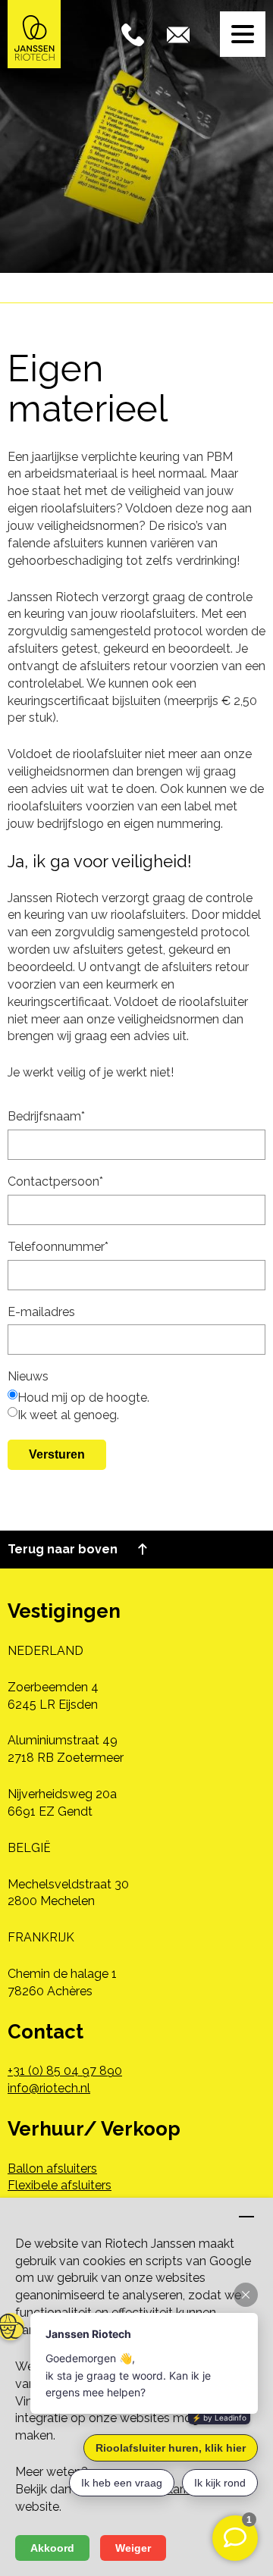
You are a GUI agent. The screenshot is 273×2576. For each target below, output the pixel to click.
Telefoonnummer (58, 1247)
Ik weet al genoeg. (68, 1415)
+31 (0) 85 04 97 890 (65, 2071)
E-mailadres (41, 1312)
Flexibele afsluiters (60, 2185)
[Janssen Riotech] (34, 33)
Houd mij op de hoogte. (83, 1398)
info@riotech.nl (49, 2088)
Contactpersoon (55, 1181)
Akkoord (52, 2548)
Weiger (133, 2548)
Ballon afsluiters (52, 2169)
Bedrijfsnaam (46, 1116)
